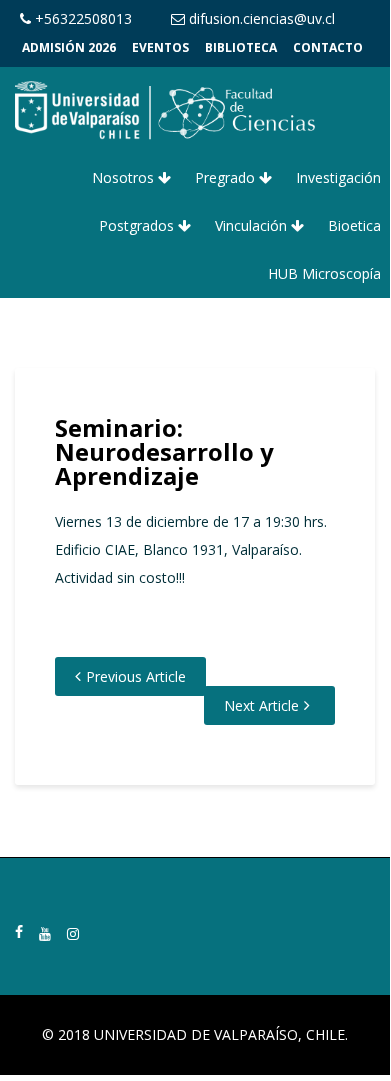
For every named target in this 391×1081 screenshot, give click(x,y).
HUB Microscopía (324, 273)
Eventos (160, 47)
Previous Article (136, 676)
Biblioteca (241, 47)
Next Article (261, 705)
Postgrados (138, 225)
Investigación (338, 177)
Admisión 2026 (69, 47)
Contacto (328, 47)
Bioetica (354, 225)
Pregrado (227, 177)
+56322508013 (81, 18)
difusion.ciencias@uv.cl (260, 18)
